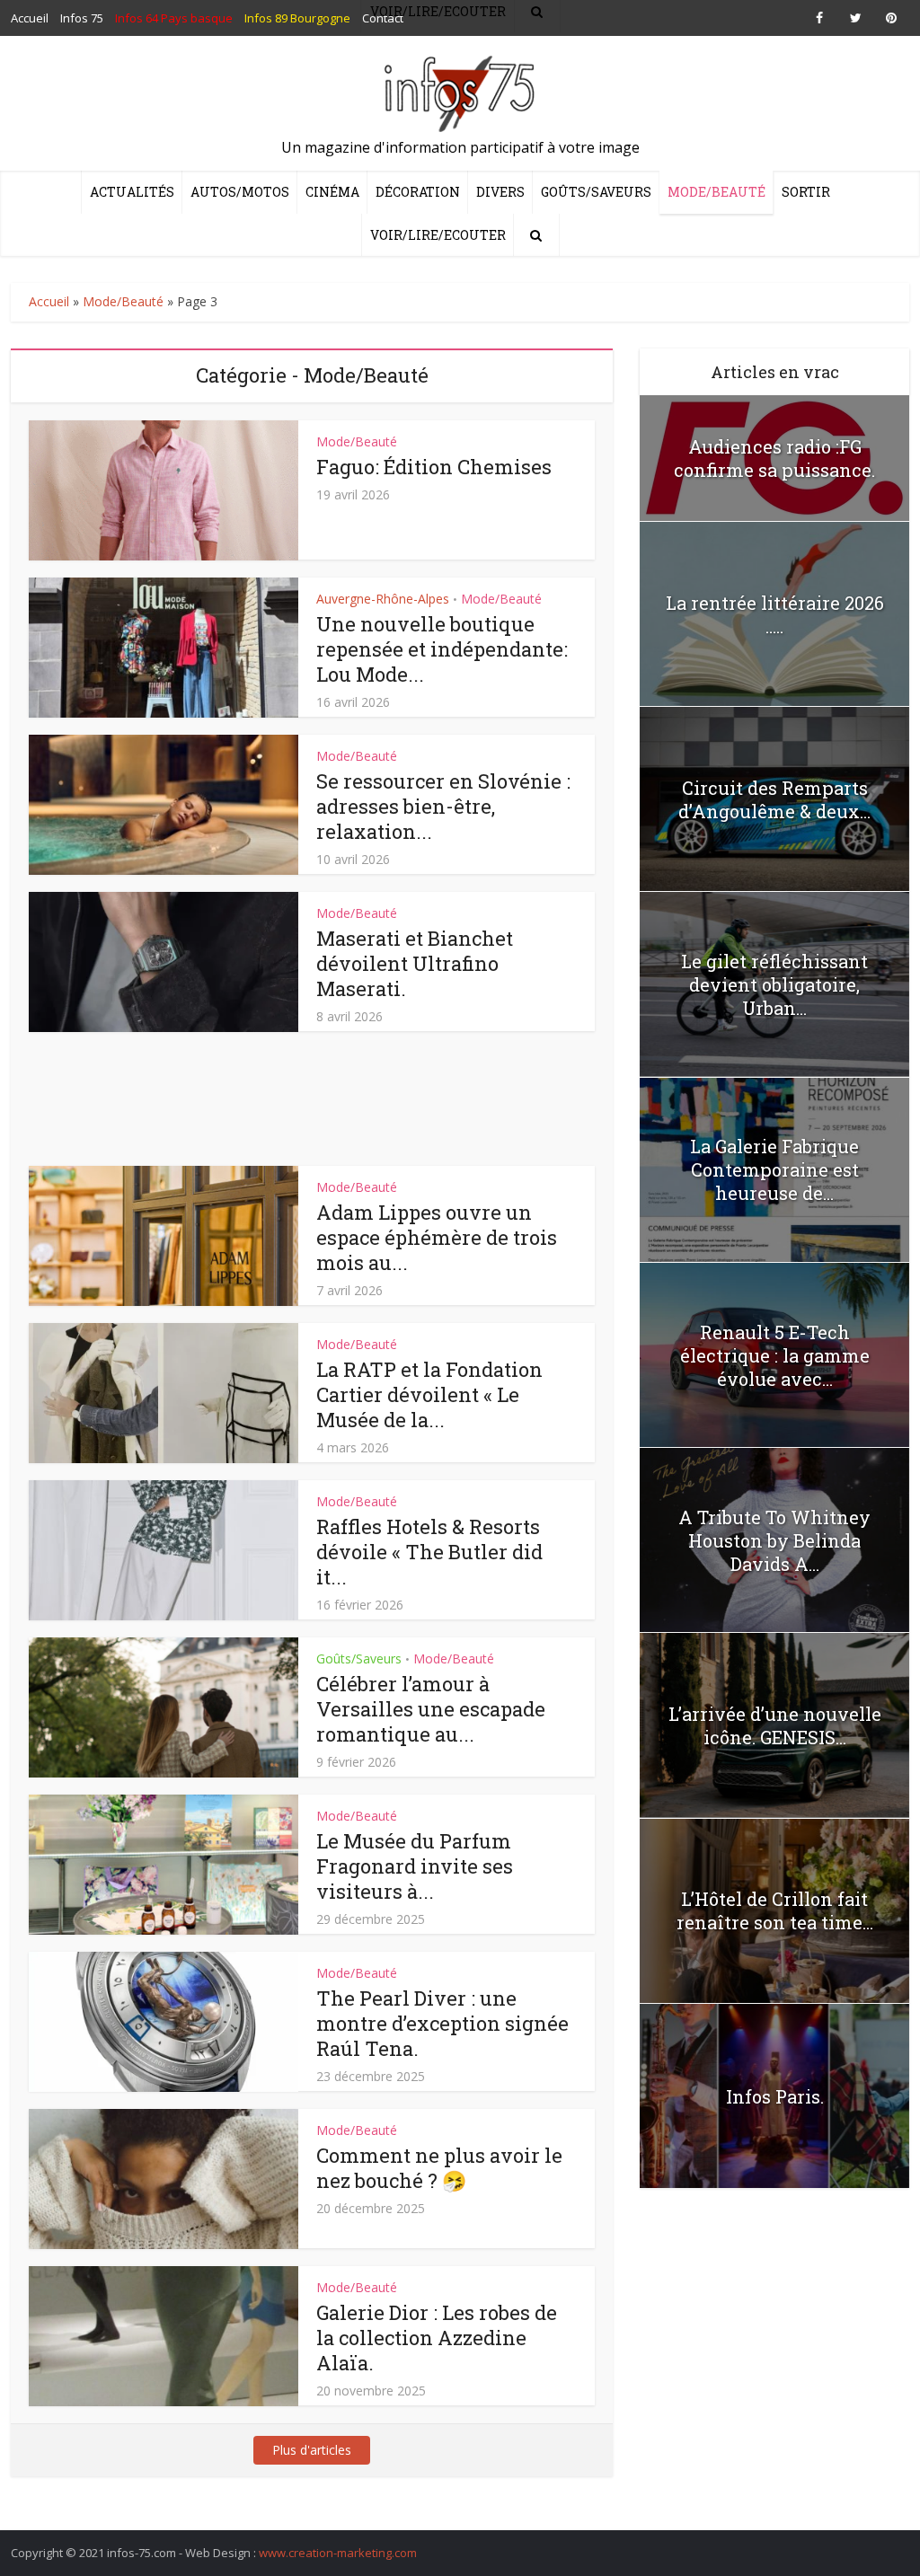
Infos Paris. (775, 2096)
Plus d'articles (312, 2450)
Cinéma (332, 192)
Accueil (49, 301)
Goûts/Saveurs (596, 192)
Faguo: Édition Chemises (434, 467)
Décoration (418, 192)
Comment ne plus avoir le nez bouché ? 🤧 (439, 2168)
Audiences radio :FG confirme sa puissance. (774, 458)
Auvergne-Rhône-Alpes (383, 599)
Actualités (132, 192)
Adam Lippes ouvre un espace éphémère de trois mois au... (437, 1237)
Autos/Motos (240, 192)
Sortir (806, 192)
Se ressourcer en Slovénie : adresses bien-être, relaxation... (443, 806)
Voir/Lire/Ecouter (438, 235)
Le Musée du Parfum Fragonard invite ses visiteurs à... (415, 1866)
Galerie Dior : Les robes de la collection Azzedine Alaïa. (437, 2338)
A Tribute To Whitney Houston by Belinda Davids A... (774, 1540)
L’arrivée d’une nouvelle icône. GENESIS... (775, 1725)
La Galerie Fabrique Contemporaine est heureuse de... (774, 1169)
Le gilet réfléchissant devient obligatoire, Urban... (774, 984)
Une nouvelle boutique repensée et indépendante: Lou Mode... (442, 649)
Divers (500, 192)
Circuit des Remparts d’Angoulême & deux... (774, 799)
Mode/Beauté (717, 192)
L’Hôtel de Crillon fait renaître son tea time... (775, 1910)
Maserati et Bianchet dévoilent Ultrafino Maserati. (415, 963)
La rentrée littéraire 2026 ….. (775, 614)
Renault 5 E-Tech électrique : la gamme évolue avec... (775, 1355)
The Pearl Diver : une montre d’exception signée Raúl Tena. (442, 2023)
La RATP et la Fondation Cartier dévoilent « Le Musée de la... (429, 1394)
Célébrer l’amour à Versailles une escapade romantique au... (431, 1709)
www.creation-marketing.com (338, 2553)
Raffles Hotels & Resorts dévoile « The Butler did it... (429, 1552)
